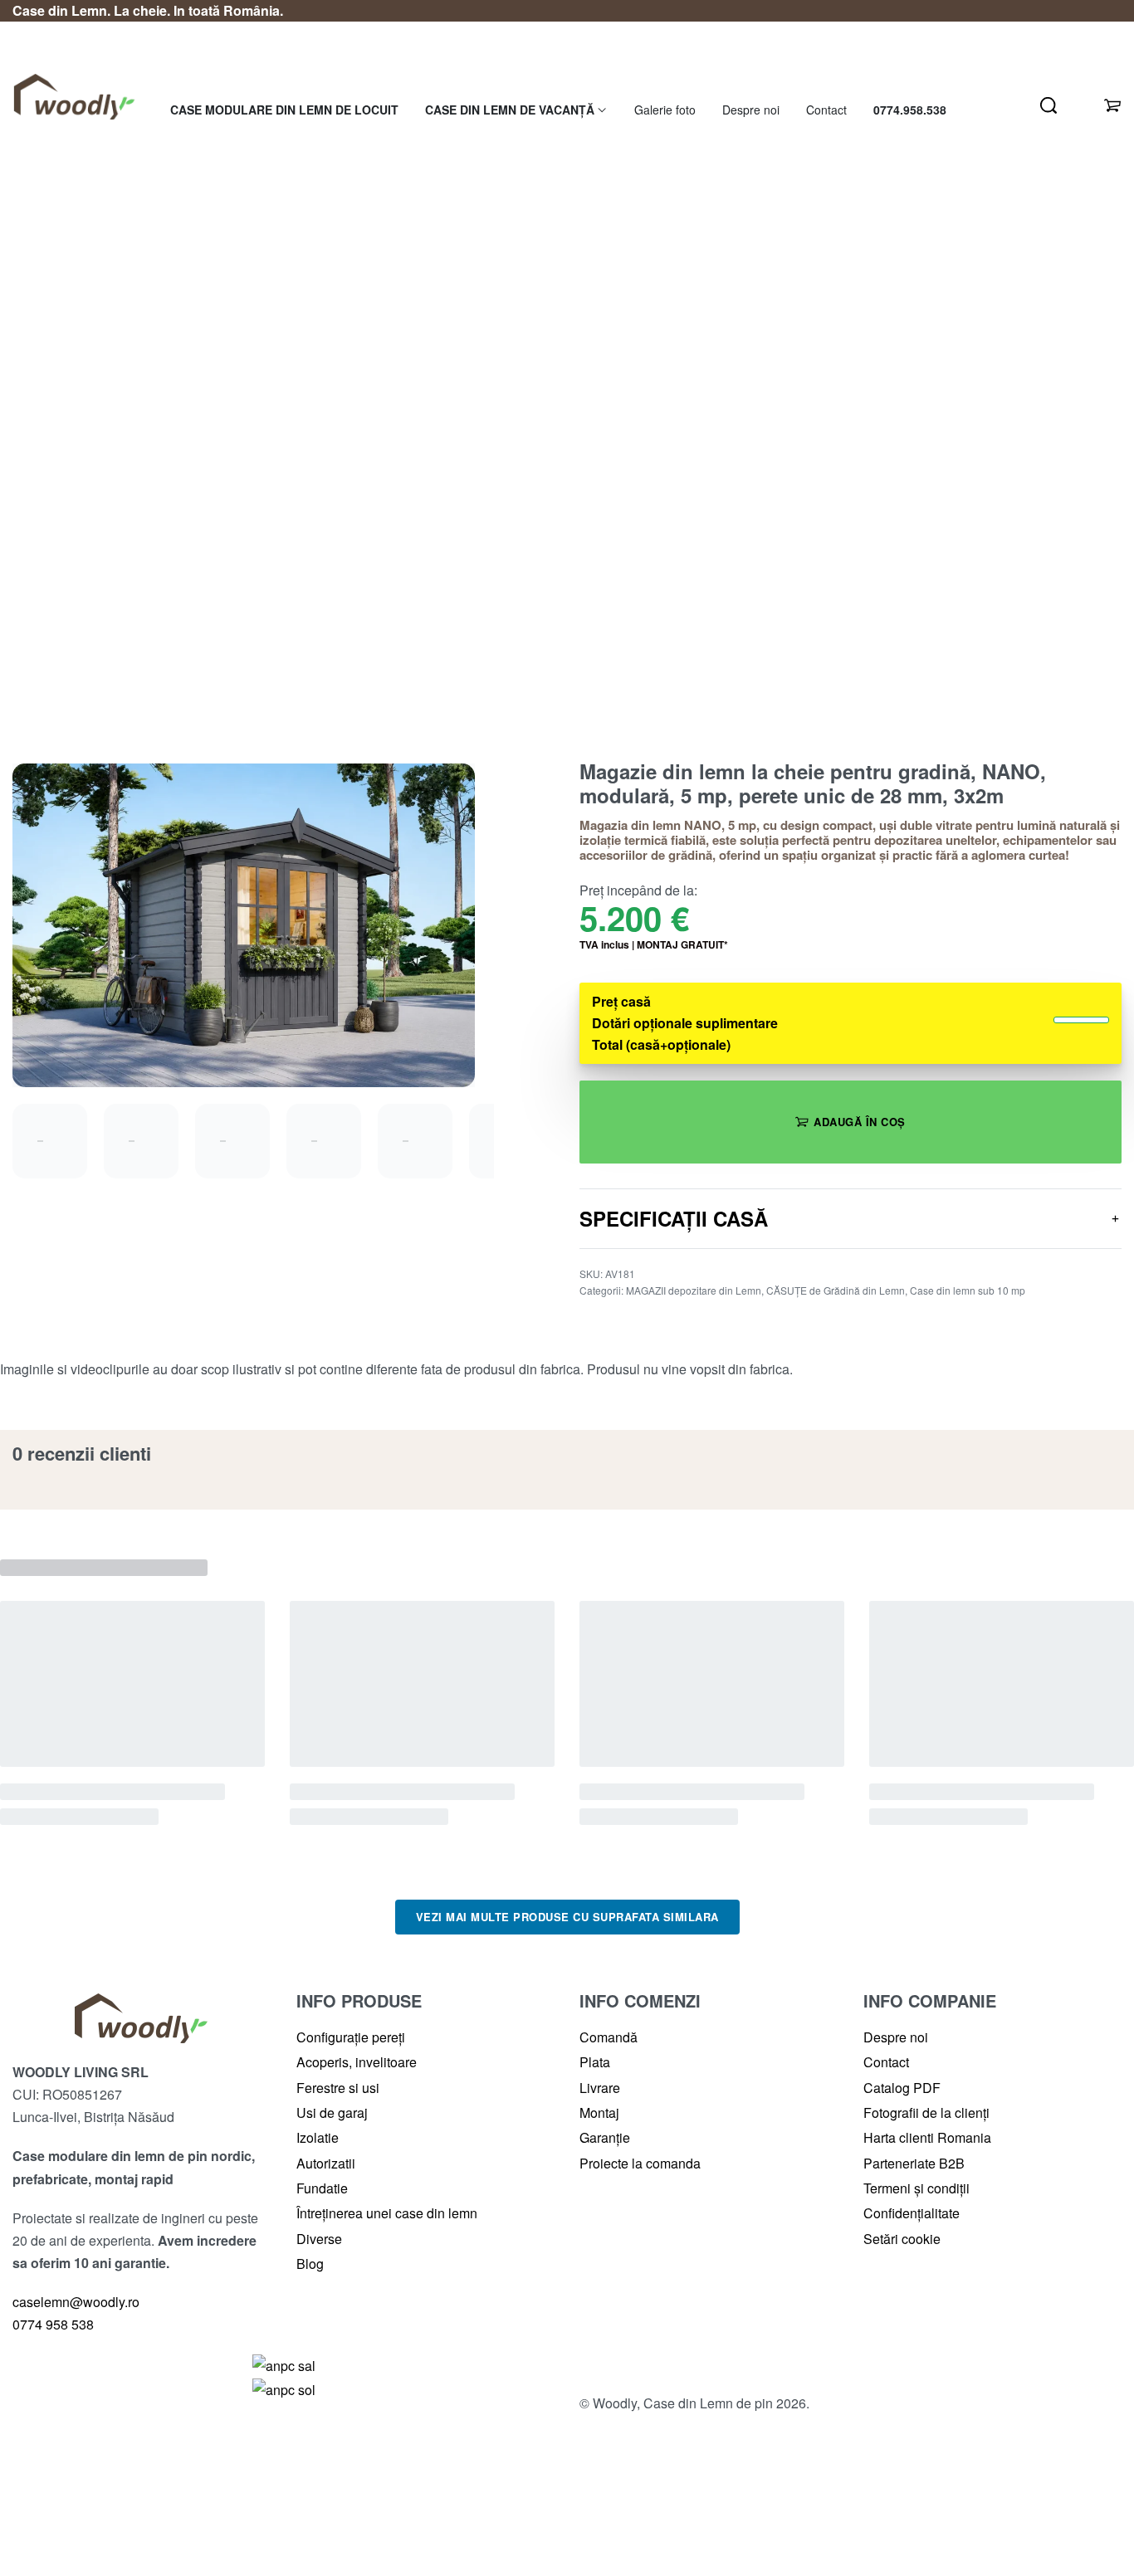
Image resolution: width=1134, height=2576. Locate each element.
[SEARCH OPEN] (1048, 105)
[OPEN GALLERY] (244, 925)
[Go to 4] (324, 1141)
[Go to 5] (415, 1141)
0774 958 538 (55, 2324)
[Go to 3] (232, 1141)
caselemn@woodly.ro (76, 2302)
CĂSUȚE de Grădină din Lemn (836, 1290)
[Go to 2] (141, 1141)
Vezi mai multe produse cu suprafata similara (567, 1917)
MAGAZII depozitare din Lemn (694, 1290)
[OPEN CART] (1112, 105)
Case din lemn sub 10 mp (968, 1290)
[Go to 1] (50, 1141)
